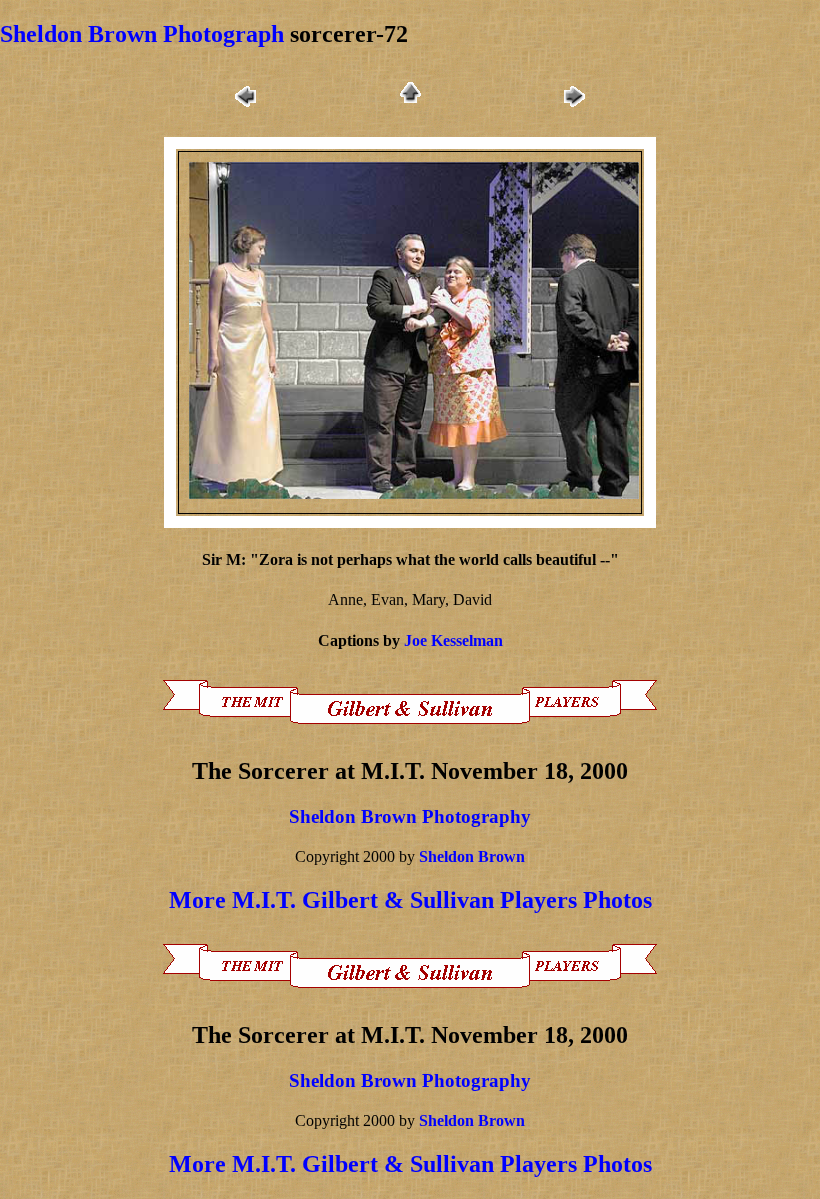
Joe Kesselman (453, 640)
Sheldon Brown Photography (410, 816)
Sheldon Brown (472, 856)
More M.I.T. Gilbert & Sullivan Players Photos (410, 900)
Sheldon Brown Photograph (142, 34)
